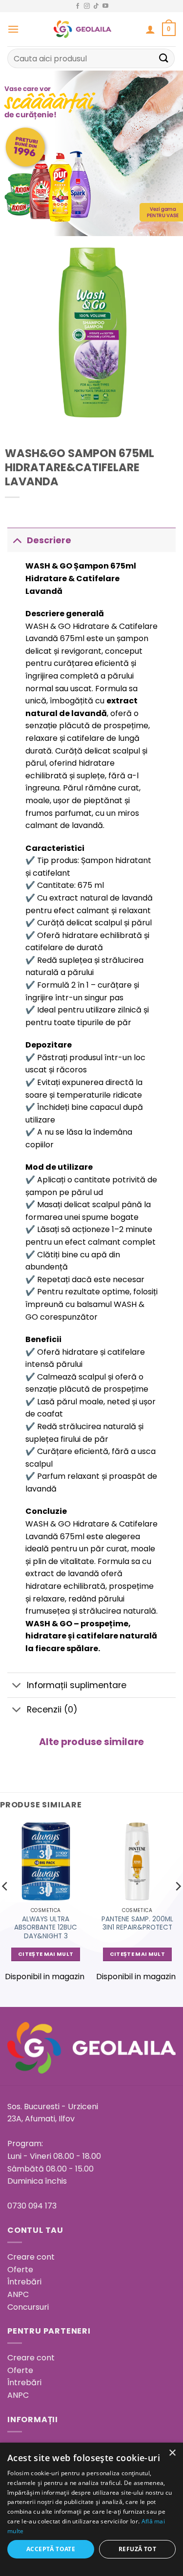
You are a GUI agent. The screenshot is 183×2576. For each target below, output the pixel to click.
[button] (13, 29)
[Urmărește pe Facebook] (78, 6)
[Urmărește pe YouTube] (105, 6)
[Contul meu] (150, 29)
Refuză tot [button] (137, 2549)
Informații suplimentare (77, 1685)
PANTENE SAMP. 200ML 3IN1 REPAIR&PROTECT (137, 1923)
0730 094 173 (32, 2206)
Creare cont (31, 2257)
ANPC (18, 2294)
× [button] (172, 2453)
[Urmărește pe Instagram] (87, 6)
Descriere (49, 540)
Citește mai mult (46, 1954)
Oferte (20, 2270)
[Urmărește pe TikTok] (96, 6)
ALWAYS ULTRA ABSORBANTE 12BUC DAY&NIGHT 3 (46, 1928)
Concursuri (28, 2307)
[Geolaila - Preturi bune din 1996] (82, 29)
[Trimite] (164, 58)
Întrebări (24, 2282)
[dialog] (91, 2509)
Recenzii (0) (52, 1710)
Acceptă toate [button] (51, 2549)
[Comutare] (17, 540)
